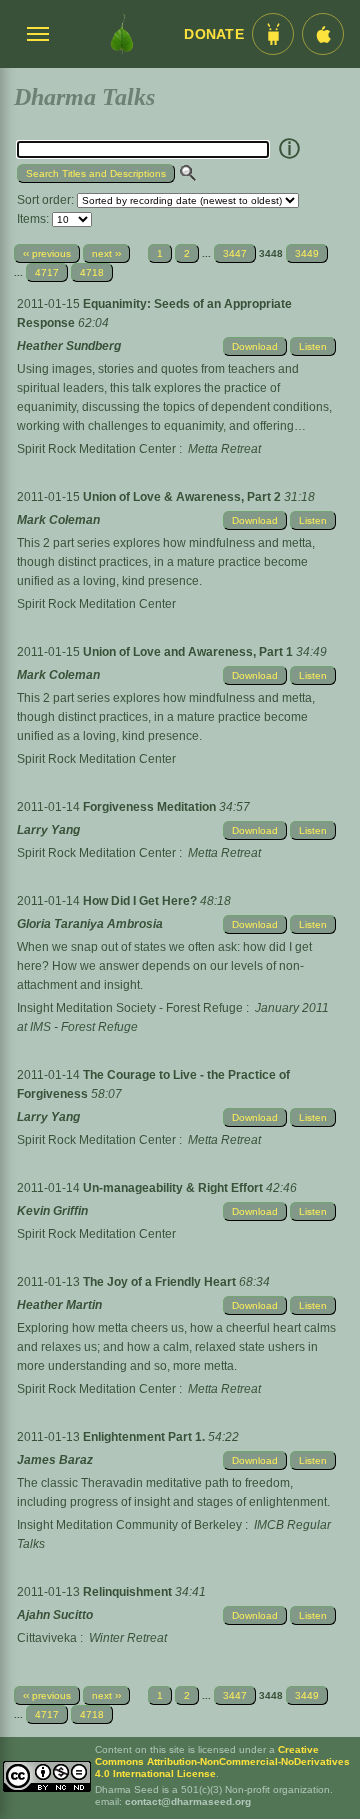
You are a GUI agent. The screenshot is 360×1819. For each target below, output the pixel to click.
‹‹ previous (47, 253)
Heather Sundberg (69, 346)
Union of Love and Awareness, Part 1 (189, 652)
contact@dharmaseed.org (188, 1801)
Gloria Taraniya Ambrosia (90, 924)
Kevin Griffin (52, 1211)
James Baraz (55, 1460)
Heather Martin (59, 1305)
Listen (313, 346)
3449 (307, 253)
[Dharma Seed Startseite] (122, 34)
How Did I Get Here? (141, 901)
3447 (235, 253)
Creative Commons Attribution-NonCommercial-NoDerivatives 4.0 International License (222, 1761)
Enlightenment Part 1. (145, 1437)
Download (255, 346)
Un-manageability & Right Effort (174, 1188)
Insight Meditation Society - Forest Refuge (130, 1008)
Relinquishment (129, 1592)
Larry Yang (48, 830)
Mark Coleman (58, 520)
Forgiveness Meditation (151, 807)
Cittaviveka (47, 1638)
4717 (47, 272)
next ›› (106, 253)
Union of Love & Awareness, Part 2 (183, 497)
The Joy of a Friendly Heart (161, 1282)
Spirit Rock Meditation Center (96, 449)
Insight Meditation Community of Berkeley (129, 1525)
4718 (92, 272)
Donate (214, 34)
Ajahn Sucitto (55, 1615)
